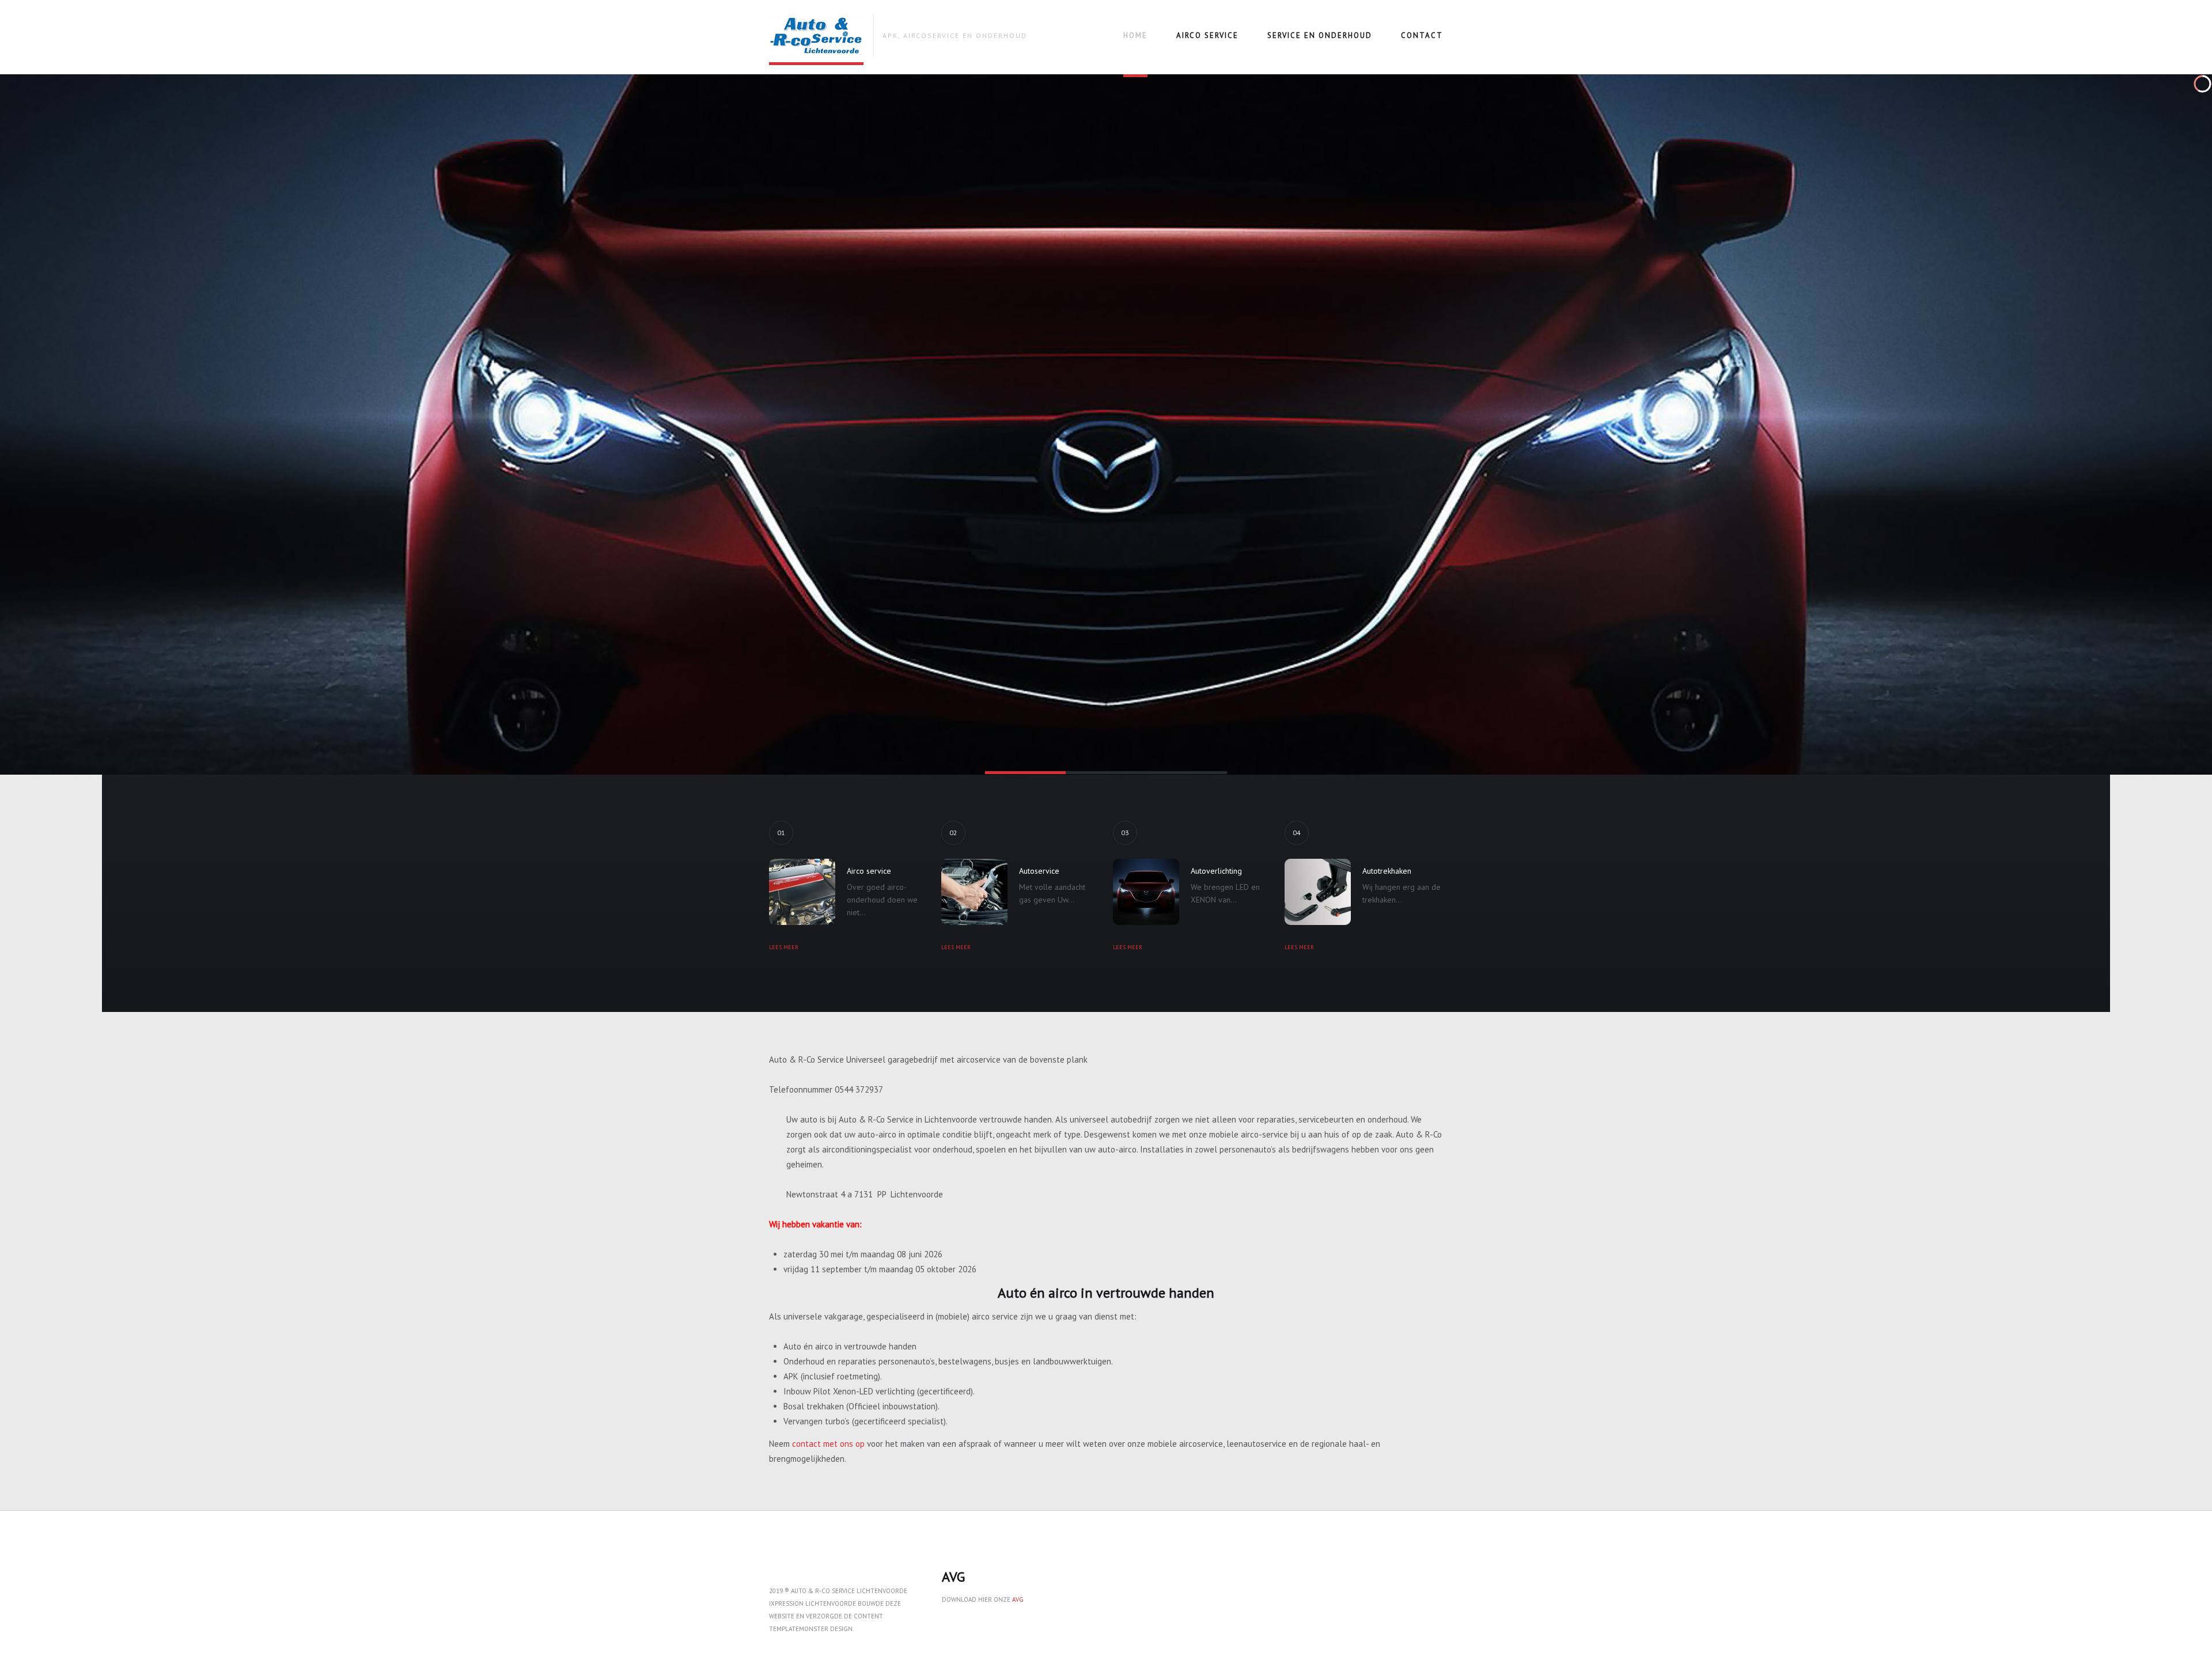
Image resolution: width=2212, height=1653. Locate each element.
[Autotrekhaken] (1318, 892)
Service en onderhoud (1320, 35)
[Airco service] (802, 892)
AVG (1018, 1599)
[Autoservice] (974, 892)
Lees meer (784, 947)
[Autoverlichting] (1146, 892)
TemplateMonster (799, 1629)
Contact (1422, 35)
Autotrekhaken (1387, 871)
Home (1135, 35)
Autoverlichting (1216, 871)
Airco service (1207, 35)
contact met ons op (828, 1444)
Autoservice (1039, 871)
